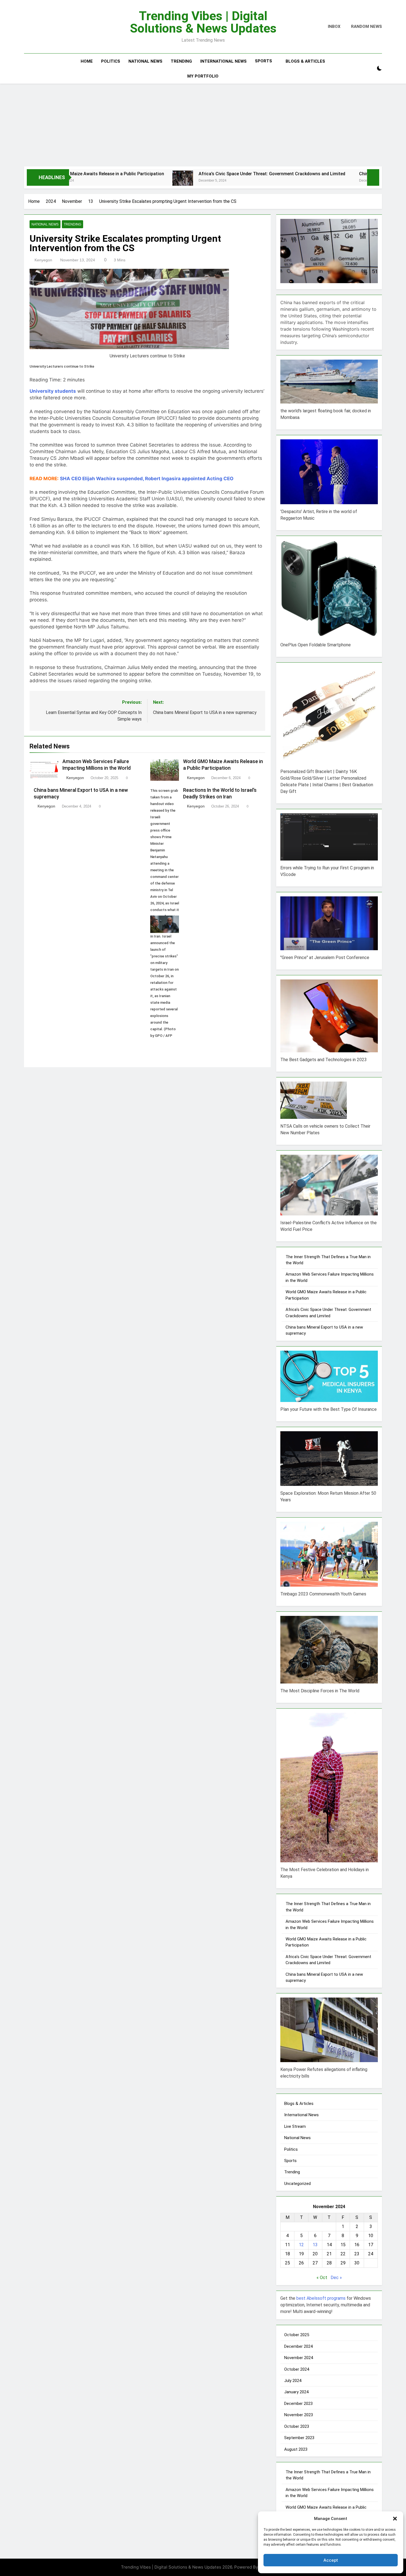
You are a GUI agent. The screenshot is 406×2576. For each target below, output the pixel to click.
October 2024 (297, 2369)
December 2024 (298, 2346)
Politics (111, 61)
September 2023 (299, 2438)
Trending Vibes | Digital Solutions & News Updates (203, 22)
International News (223, 61)
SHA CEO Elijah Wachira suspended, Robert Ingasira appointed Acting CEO (147, 479)
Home (87, 61)
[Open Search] (370, 69)
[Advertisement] (203, 125)
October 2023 (297, 2426)
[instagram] (34, 27)
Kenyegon (43, 260)
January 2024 (296, 2392)
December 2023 (298, 2404)
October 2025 (297, 2335)
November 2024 (299, 2358)
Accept (331, 2560)
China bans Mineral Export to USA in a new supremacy (320, 174)
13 (315, 2245)
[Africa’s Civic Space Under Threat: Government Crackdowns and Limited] (89, 181)
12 (301, 2245)
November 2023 (299, 2415)
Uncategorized (297, 2184)
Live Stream (295, 2126)
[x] (39, 27)
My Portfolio (203, 76)
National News (145, 61)
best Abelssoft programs (321, 2298)
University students (53, 391)
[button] (395, 2519)
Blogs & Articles (305, 61)
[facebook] (27, 27)
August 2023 (296, 2449)
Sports (263, 61)
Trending (181, 61)
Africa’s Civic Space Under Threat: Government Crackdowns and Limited (178, 174)
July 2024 (293, 2381)
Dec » (336, 2278)
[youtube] (44, 27)
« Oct (322, 2278)
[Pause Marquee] (373, 177)
